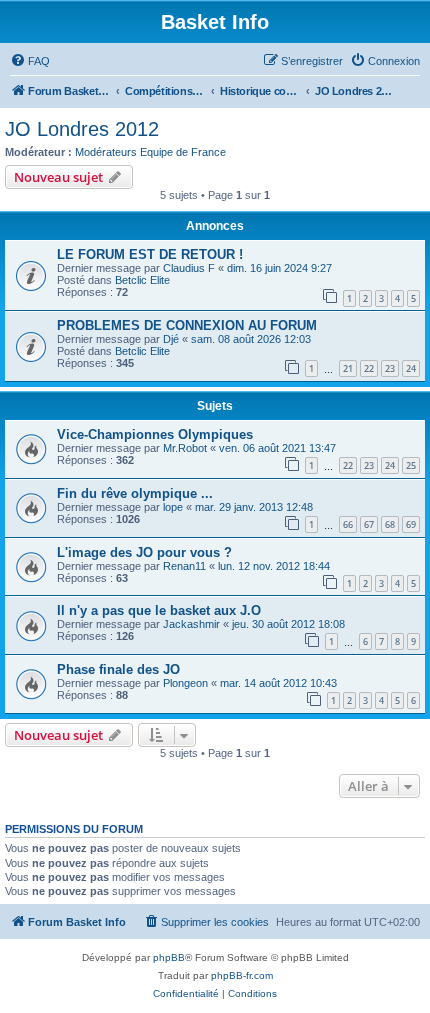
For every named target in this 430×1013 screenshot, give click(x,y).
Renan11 (184, 566)
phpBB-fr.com (242, 975)
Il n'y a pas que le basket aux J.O (159, 610)
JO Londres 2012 (82, 129)
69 (411, 524)
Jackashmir (191, 624)
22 (369, 368)
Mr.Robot (185, 448)
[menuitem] (30, 61)
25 (411, 465)
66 (348, 524)
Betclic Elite (142, 280)
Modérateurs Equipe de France (150, 152)
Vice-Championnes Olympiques (155, 434)
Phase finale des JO (118, 669)
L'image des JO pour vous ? (144, 552)
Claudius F (189, 268)
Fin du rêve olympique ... (135, 493)
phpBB (169, 957)
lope (173, 507)
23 (390, 368)
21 (348, 368)
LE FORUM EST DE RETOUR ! (150, 254)
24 (411, 368)
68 (390, 524)
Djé (171, 339)
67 (369, 524)
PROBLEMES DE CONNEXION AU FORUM (187, 325)
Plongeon (185, 683)
